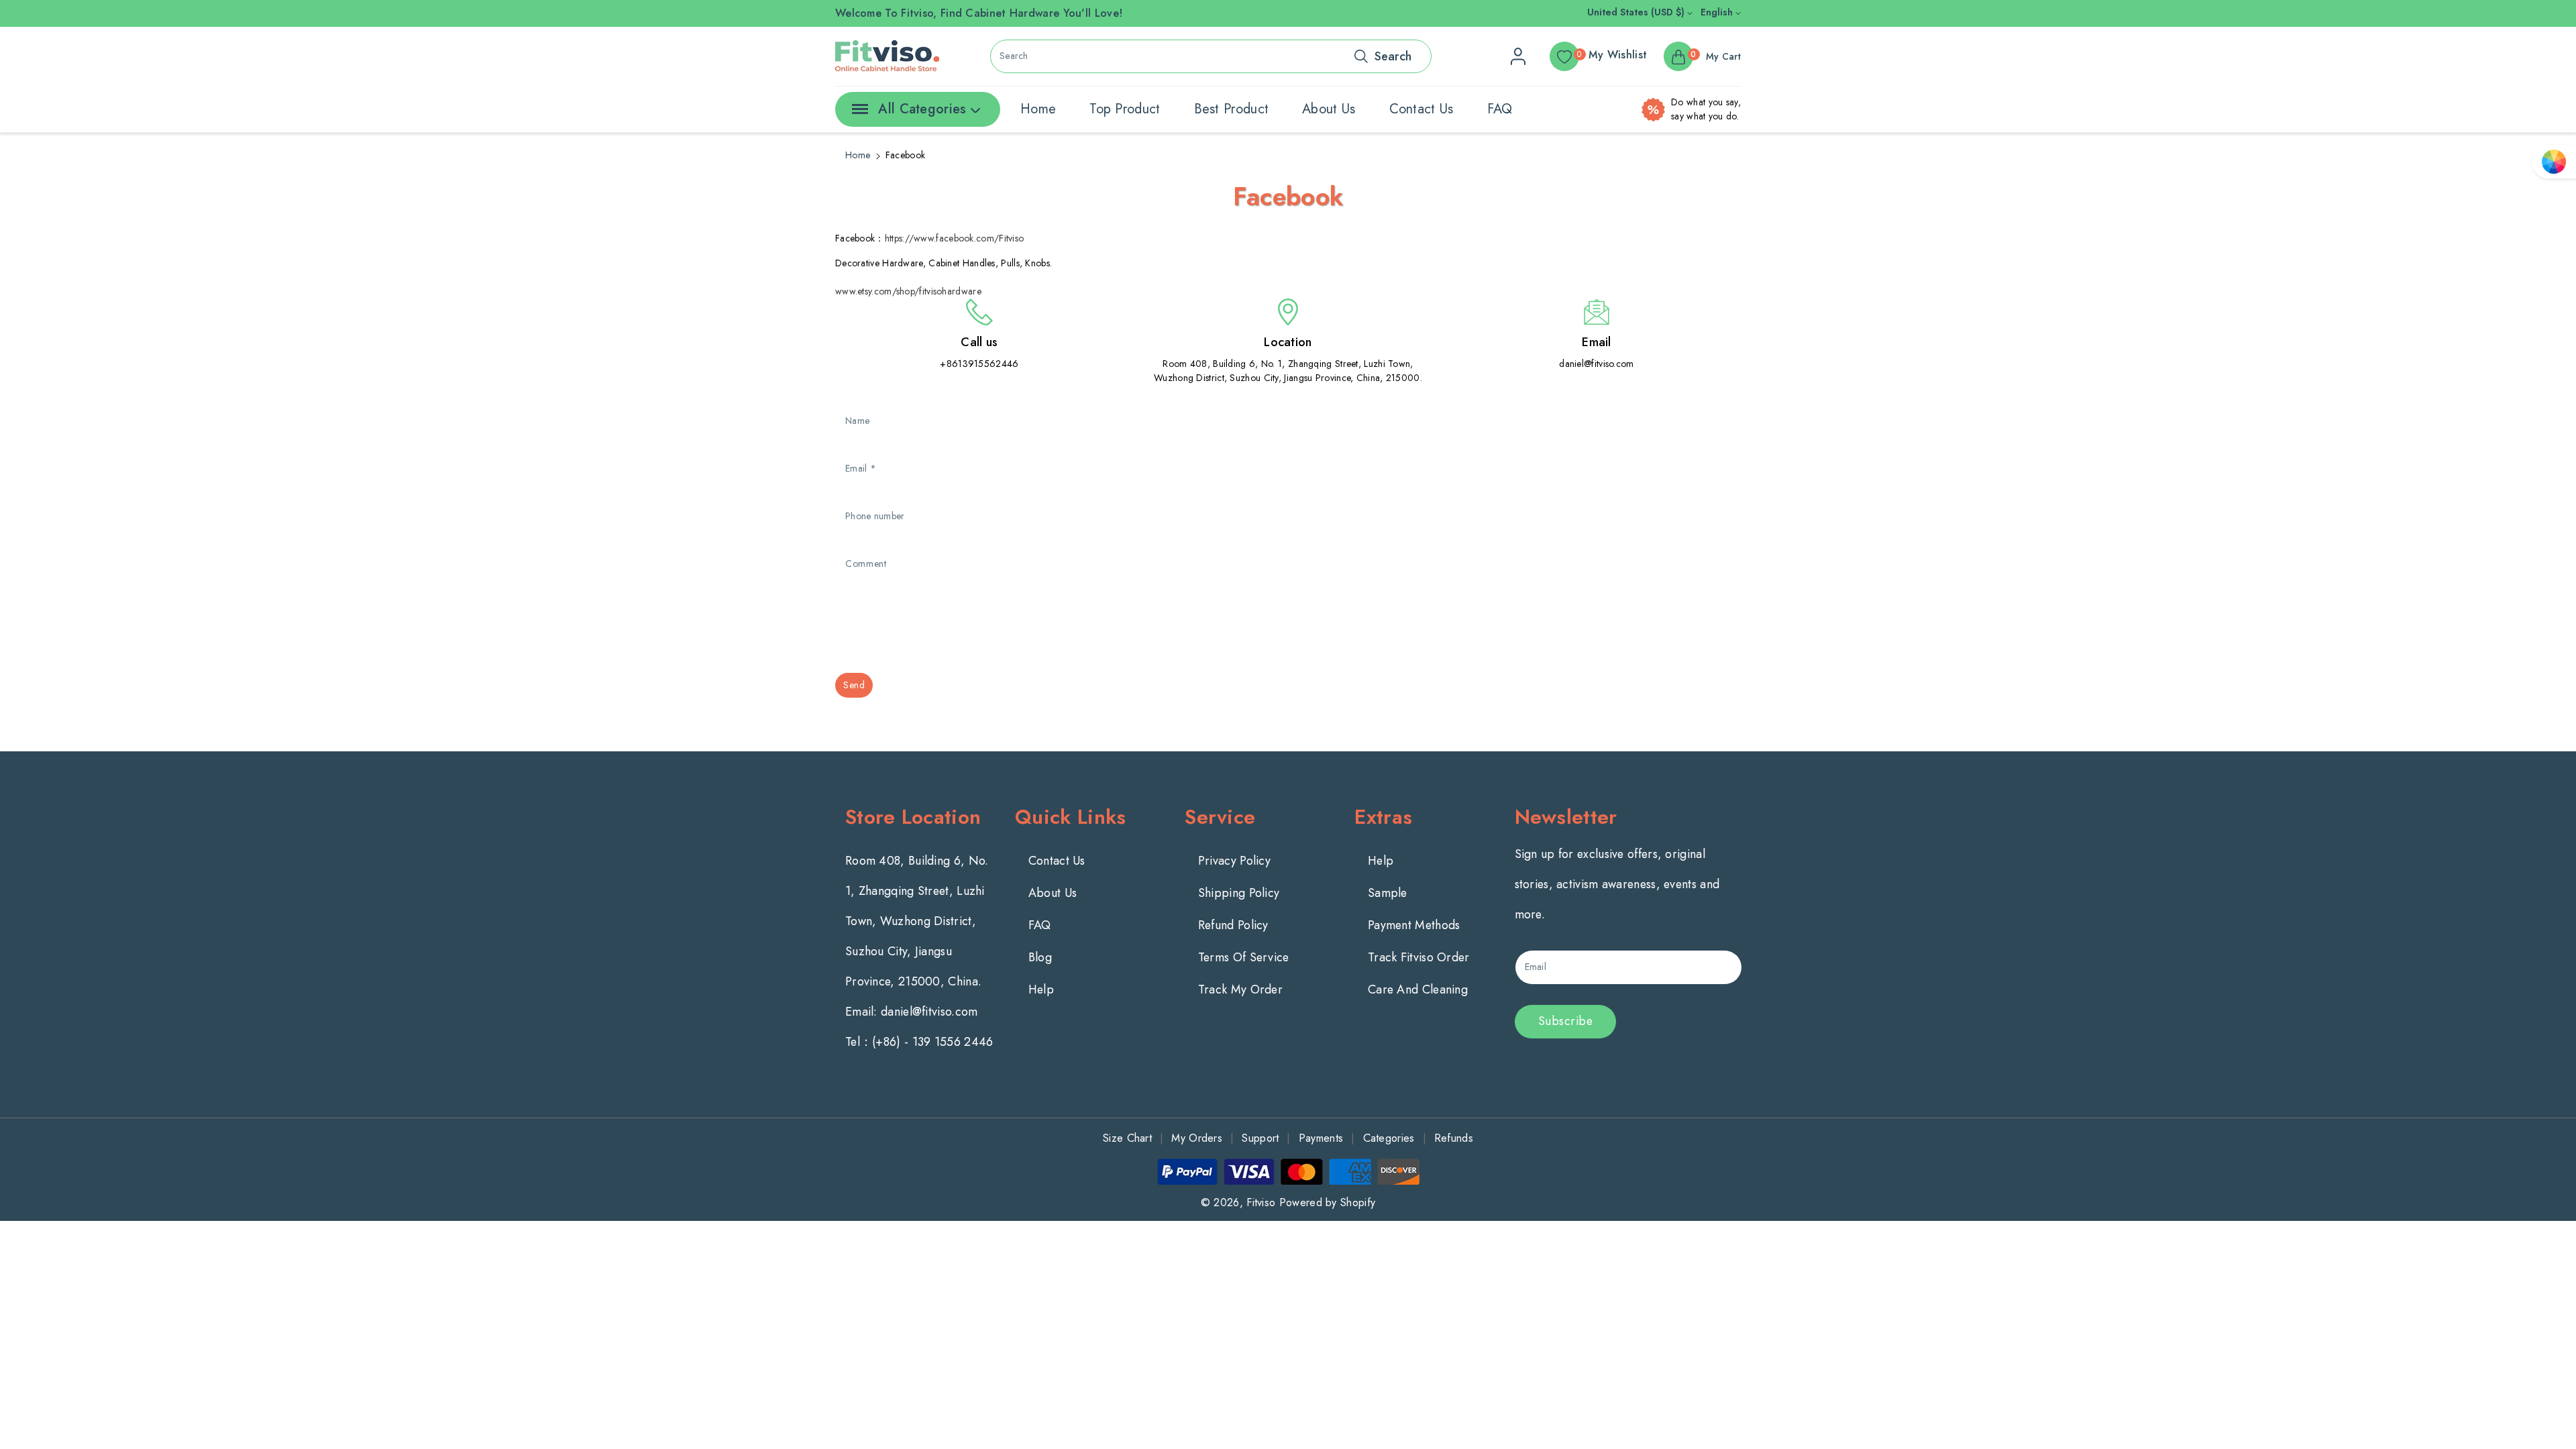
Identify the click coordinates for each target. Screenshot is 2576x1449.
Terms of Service (1244, 957)
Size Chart (1127, 1138)
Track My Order (1240, 989)
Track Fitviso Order (1419, 957)
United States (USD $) (1637, 12)
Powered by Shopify (1327, 1202)
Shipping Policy (1239, 893)
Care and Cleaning (1418, 989)
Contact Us (1057, 861)
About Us (1053, 893)
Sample (1388, 893)
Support (1260, 1138)
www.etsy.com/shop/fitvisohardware (908, 291)
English (1718, 12)
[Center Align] (857, 113)
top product (1125, 109)
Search (1393, 56)
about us (1329, 109)
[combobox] (1211, 56)
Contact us (1421, 109)
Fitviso (1261, 1202)
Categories (1389, 1138)
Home (858, 155)
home (1038, 109)
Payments (1321, 1138)
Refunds (1454, 1138)
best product (1232, 109)
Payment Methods (1414, 925)
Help (1041, 989)
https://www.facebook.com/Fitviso (955, 238)
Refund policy (1233, 925)
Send (854, 685)
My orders (1197, 1138)
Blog (1040, 957)
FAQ (1500, 109)
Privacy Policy (1234, 861)
